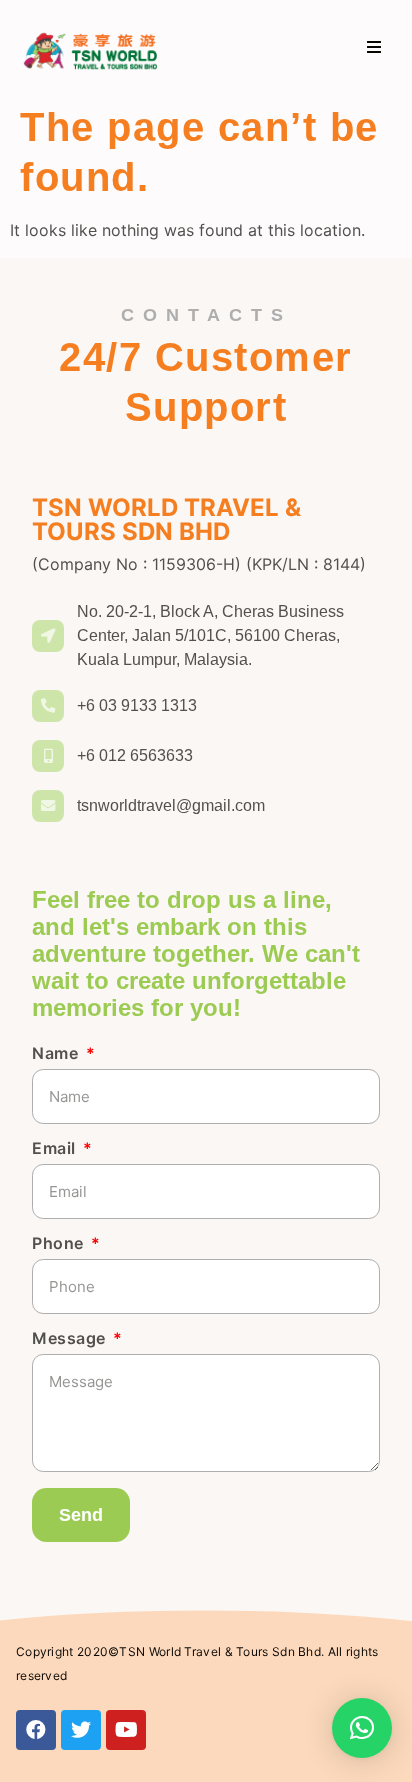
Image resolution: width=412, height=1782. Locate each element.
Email (56, 1149)
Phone (60, 1244)
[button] (374, 47)
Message (71, 1339)
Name (57, 1054)
